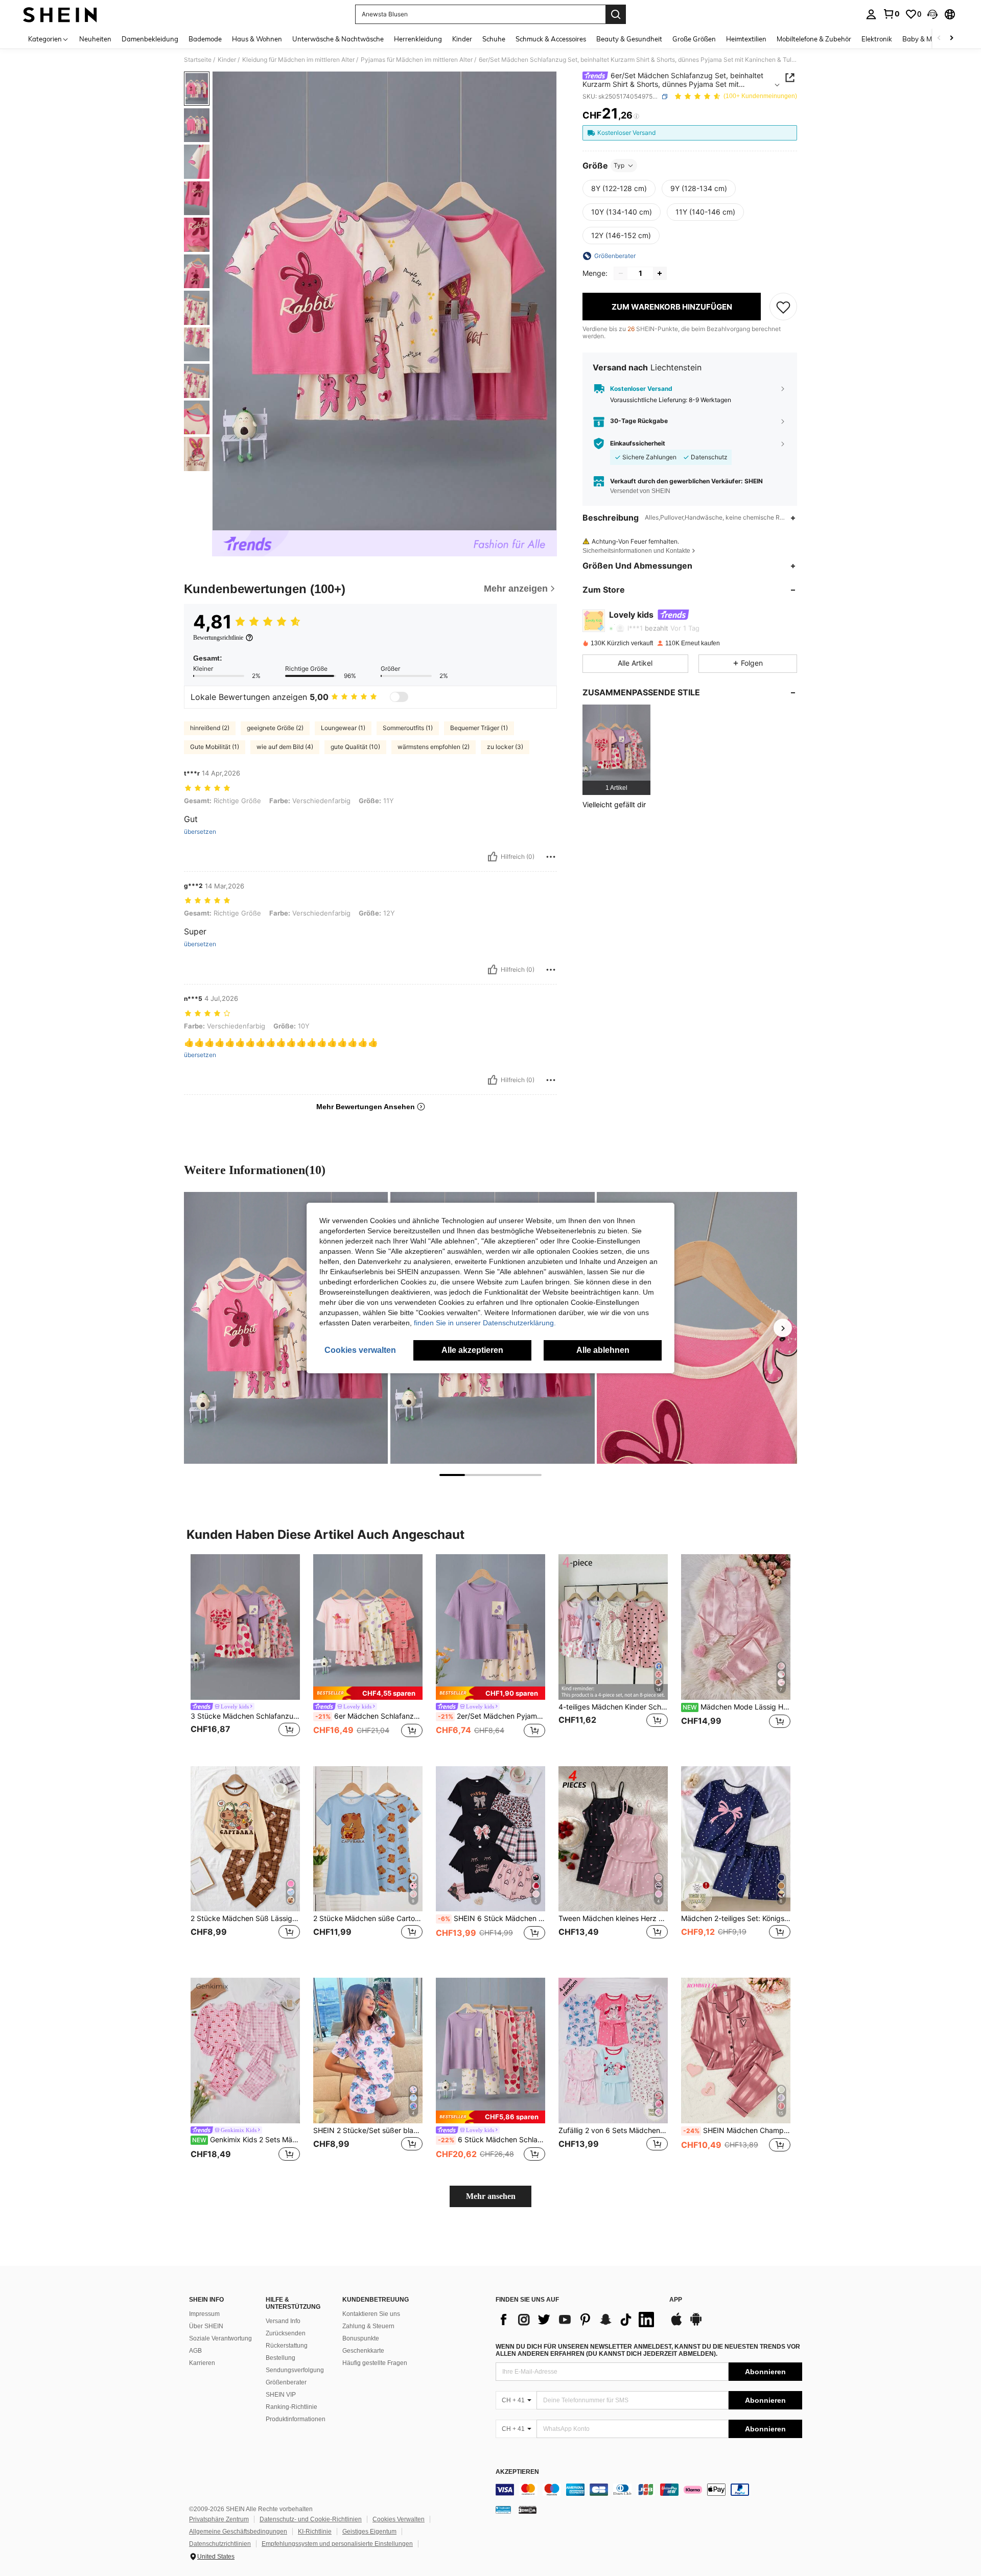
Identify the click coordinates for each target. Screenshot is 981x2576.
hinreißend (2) (210, 728)
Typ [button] (619, 165)
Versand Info (283, 2321)
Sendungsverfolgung (295, 2370)
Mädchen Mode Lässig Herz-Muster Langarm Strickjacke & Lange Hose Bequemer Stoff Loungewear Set (737, 1707)
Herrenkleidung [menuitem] (418, 39)
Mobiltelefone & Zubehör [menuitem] (814, 39)
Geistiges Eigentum (369, 2532)
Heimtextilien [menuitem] (746, 39)
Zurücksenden (286, 2333)
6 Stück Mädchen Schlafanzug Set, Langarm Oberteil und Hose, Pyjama (492, 2140)
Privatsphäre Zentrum (219, 2519)
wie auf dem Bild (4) (285, 747)
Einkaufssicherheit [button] (638, 443)
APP (676, 2300)
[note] (368, 1693)
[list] (577, 2320)
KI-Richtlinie (315, 2532)
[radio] (619, 189)
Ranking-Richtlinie (291, 2407)
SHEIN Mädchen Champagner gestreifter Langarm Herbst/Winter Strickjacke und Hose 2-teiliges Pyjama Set (737, 2130)
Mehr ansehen (491, 2196)
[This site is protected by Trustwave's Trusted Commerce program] (503, 2510)
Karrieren (202, 2363)
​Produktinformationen (296, 2419)
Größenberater (286, 2382)
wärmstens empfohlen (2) (434, 747)
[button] (932, 14)
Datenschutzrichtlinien (220, 2544)
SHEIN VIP (281, 2395)
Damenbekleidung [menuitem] (150, 39)
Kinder (227, 60)
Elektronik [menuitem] (877, 39)
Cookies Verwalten (399, 2519)
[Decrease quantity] (621, 273)
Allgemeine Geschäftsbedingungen (238, 2532)
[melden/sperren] (551, 857)
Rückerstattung (287, 2346)
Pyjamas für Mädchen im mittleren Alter (417, 60)
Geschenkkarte (363, 2351)
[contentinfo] (649, 2490)
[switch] (399, 697)
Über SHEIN (206, 2326)
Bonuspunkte (361, 2338)
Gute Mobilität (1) (215, 747)
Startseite (198, 60)
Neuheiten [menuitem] (95, 39)
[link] (891, 14)
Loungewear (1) (343, 728)
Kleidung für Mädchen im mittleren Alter (298, 60)
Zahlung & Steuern (368, 2326)
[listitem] (616, 750)
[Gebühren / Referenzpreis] (636, 116)
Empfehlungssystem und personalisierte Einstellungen (337, 2544)
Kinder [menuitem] (462, 39)
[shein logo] (60, 14)
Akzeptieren (517, 2472)
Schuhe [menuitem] (494, 39)
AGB (195, 2351)
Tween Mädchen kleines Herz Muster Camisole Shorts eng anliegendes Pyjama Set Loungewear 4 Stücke (613, 1918)
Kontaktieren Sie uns (371, 2314)
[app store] (676, 2324)
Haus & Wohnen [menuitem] (257, 39)
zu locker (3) (505, 747)
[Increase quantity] (660, 273)
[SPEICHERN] (783, 307)
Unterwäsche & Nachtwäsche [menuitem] (338, 39)
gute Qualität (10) (355, 747)
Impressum (204, 2314)
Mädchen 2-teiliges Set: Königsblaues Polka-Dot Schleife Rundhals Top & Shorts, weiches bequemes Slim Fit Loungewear (736, 1918)
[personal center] (871, 14)
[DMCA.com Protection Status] (528, 2510)
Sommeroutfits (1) (408, 728)
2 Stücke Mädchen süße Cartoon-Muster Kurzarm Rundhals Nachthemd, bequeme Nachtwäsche (368, 1918)
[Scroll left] (939, 39)
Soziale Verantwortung (220, 2338)
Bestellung (281, 2358)
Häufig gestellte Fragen (375, 2363)
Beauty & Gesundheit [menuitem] (629, 39)
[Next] (783, 1328)
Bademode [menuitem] (205, 39)
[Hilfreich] (493, 857)
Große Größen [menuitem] (694, 39)
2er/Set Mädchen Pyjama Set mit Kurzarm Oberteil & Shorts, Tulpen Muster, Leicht (492, 1716)
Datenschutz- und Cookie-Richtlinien (311, 2519)
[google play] (696, 2324)
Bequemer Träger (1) (479, 728)
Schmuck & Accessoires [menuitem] (551, 39)
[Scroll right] (951, 39)
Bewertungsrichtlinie (218, 638)
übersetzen (200, 832)
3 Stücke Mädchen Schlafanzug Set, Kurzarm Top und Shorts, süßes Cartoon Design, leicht (245, 1716)
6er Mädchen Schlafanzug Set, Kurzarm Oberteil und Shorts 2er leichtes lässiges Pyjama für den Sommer (369, 1716)
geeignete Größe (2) (275, 728)
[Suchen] (616, 14)
